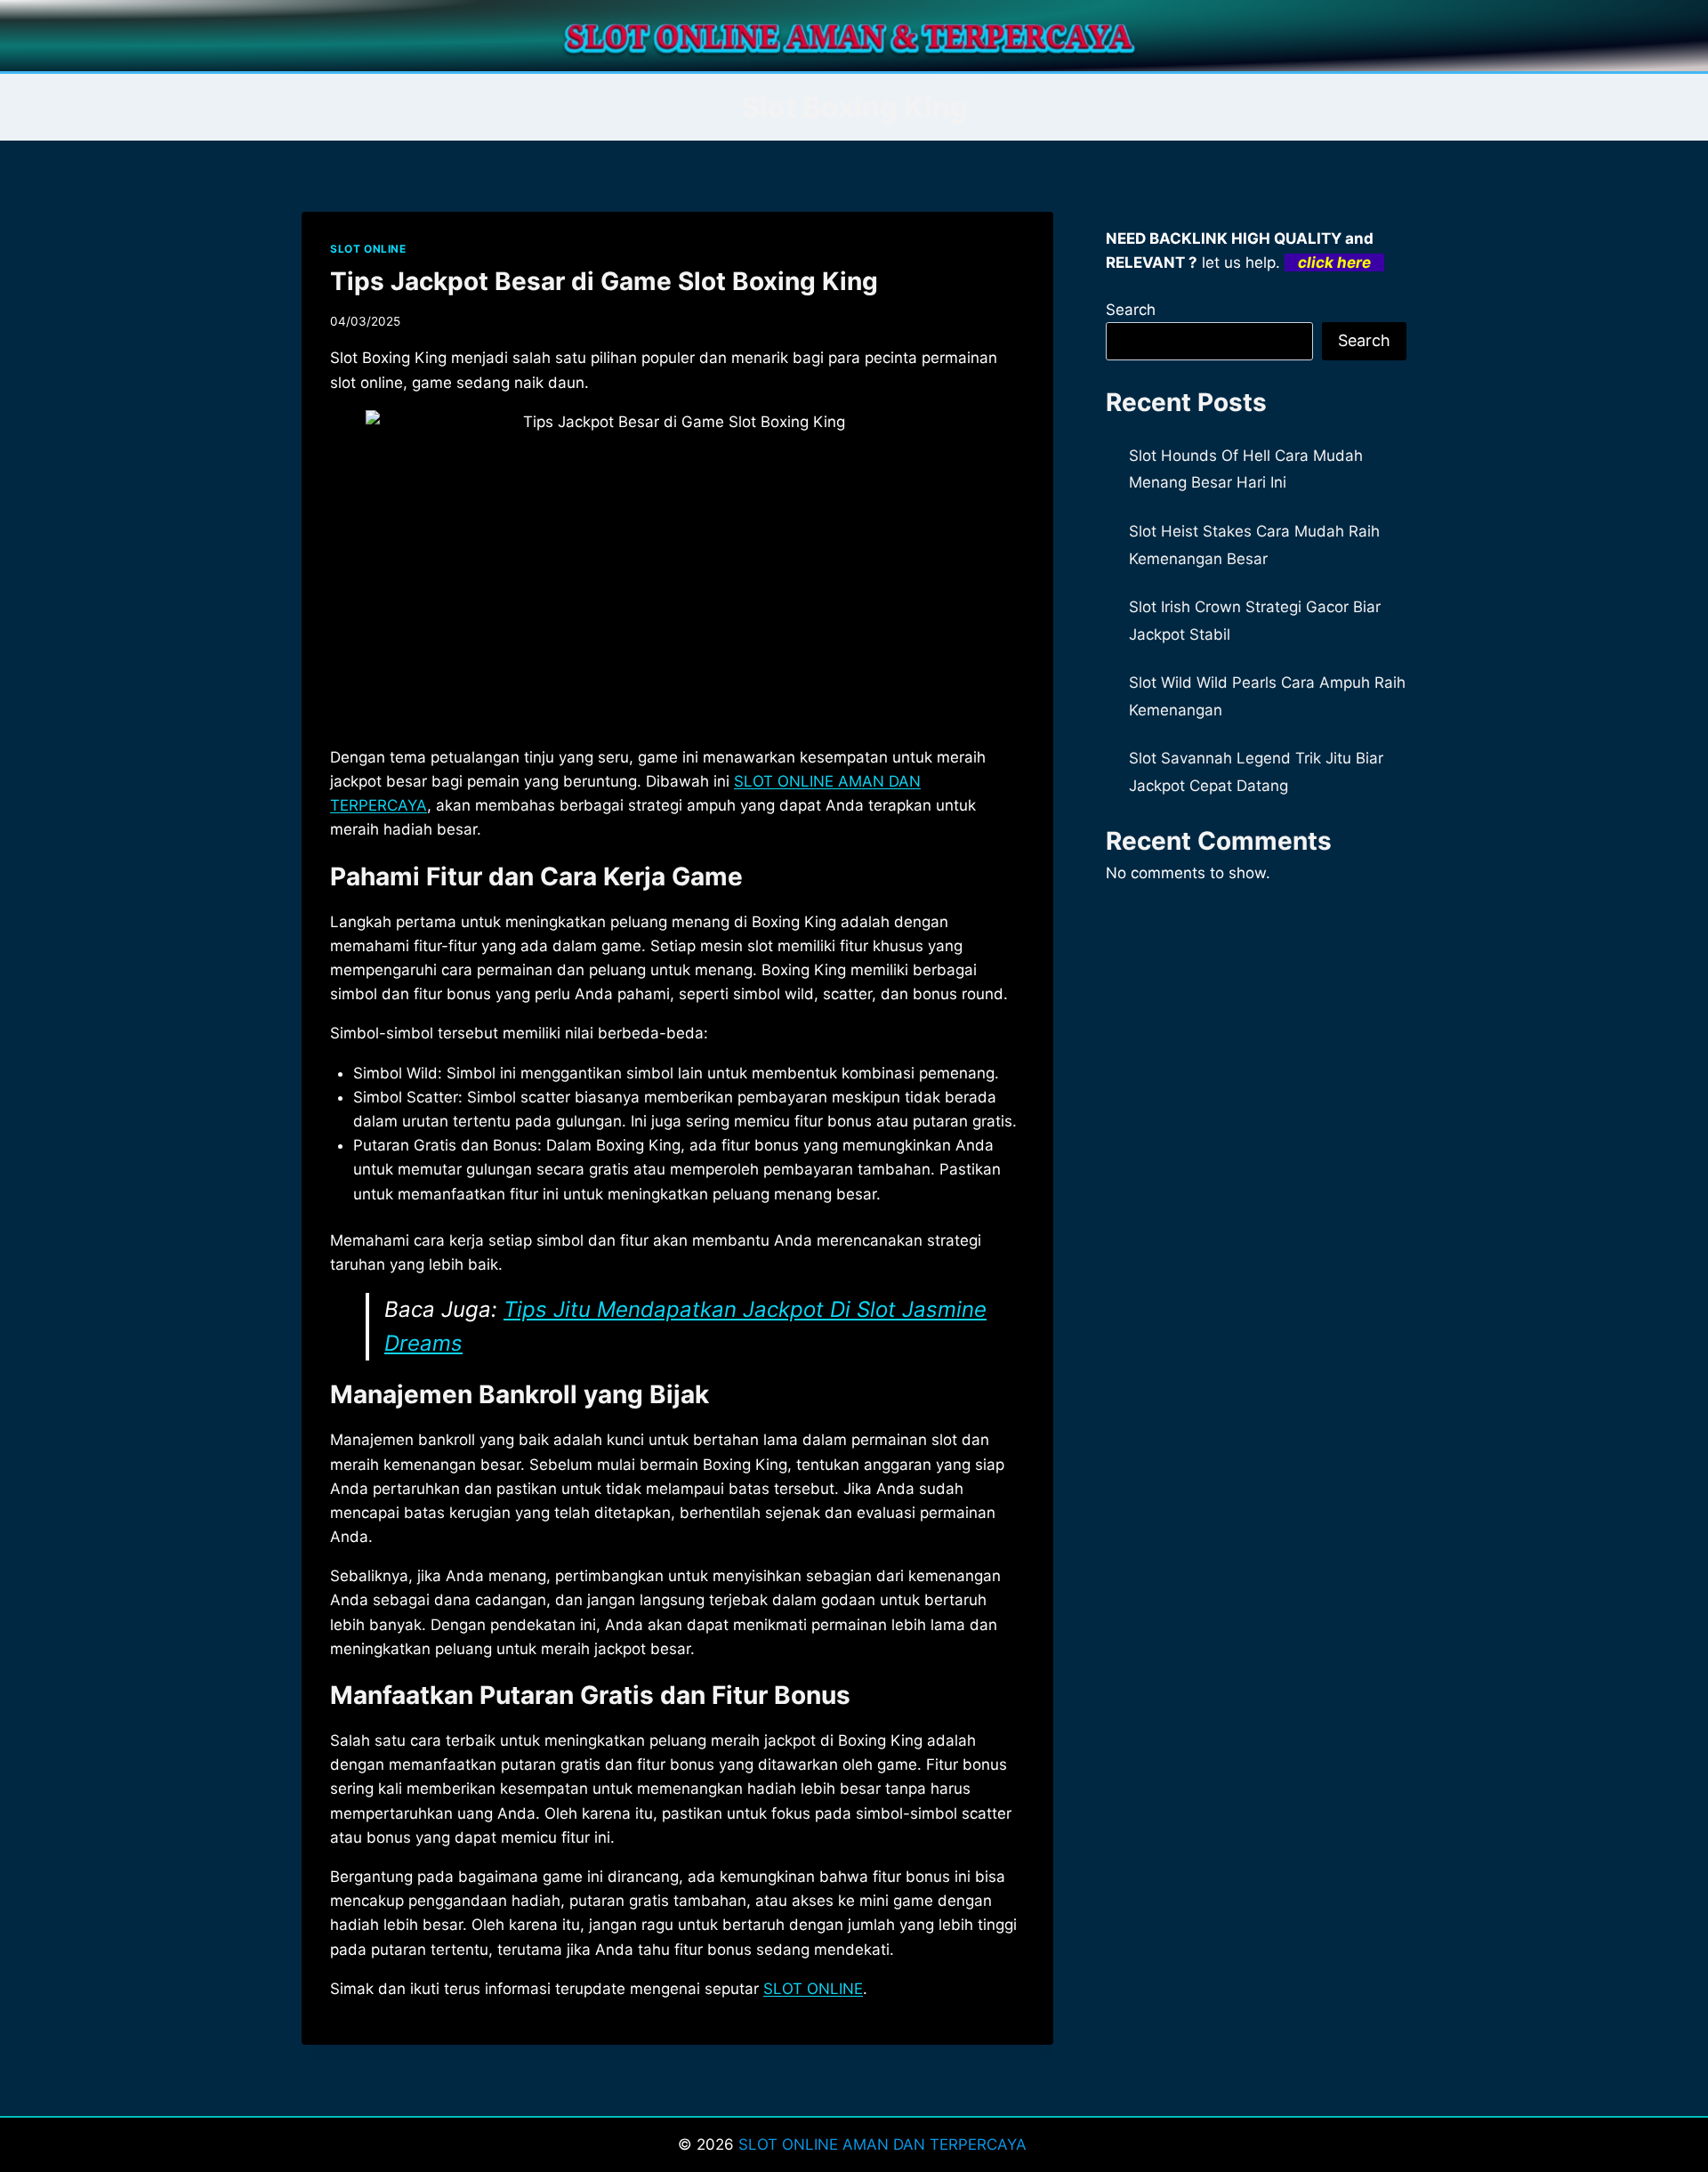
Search (1131, 310)
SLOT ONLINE (368, 249)
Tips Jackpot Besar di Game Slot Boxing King (604, 281)
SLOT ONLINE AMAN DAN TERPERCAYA (885, 2144)
